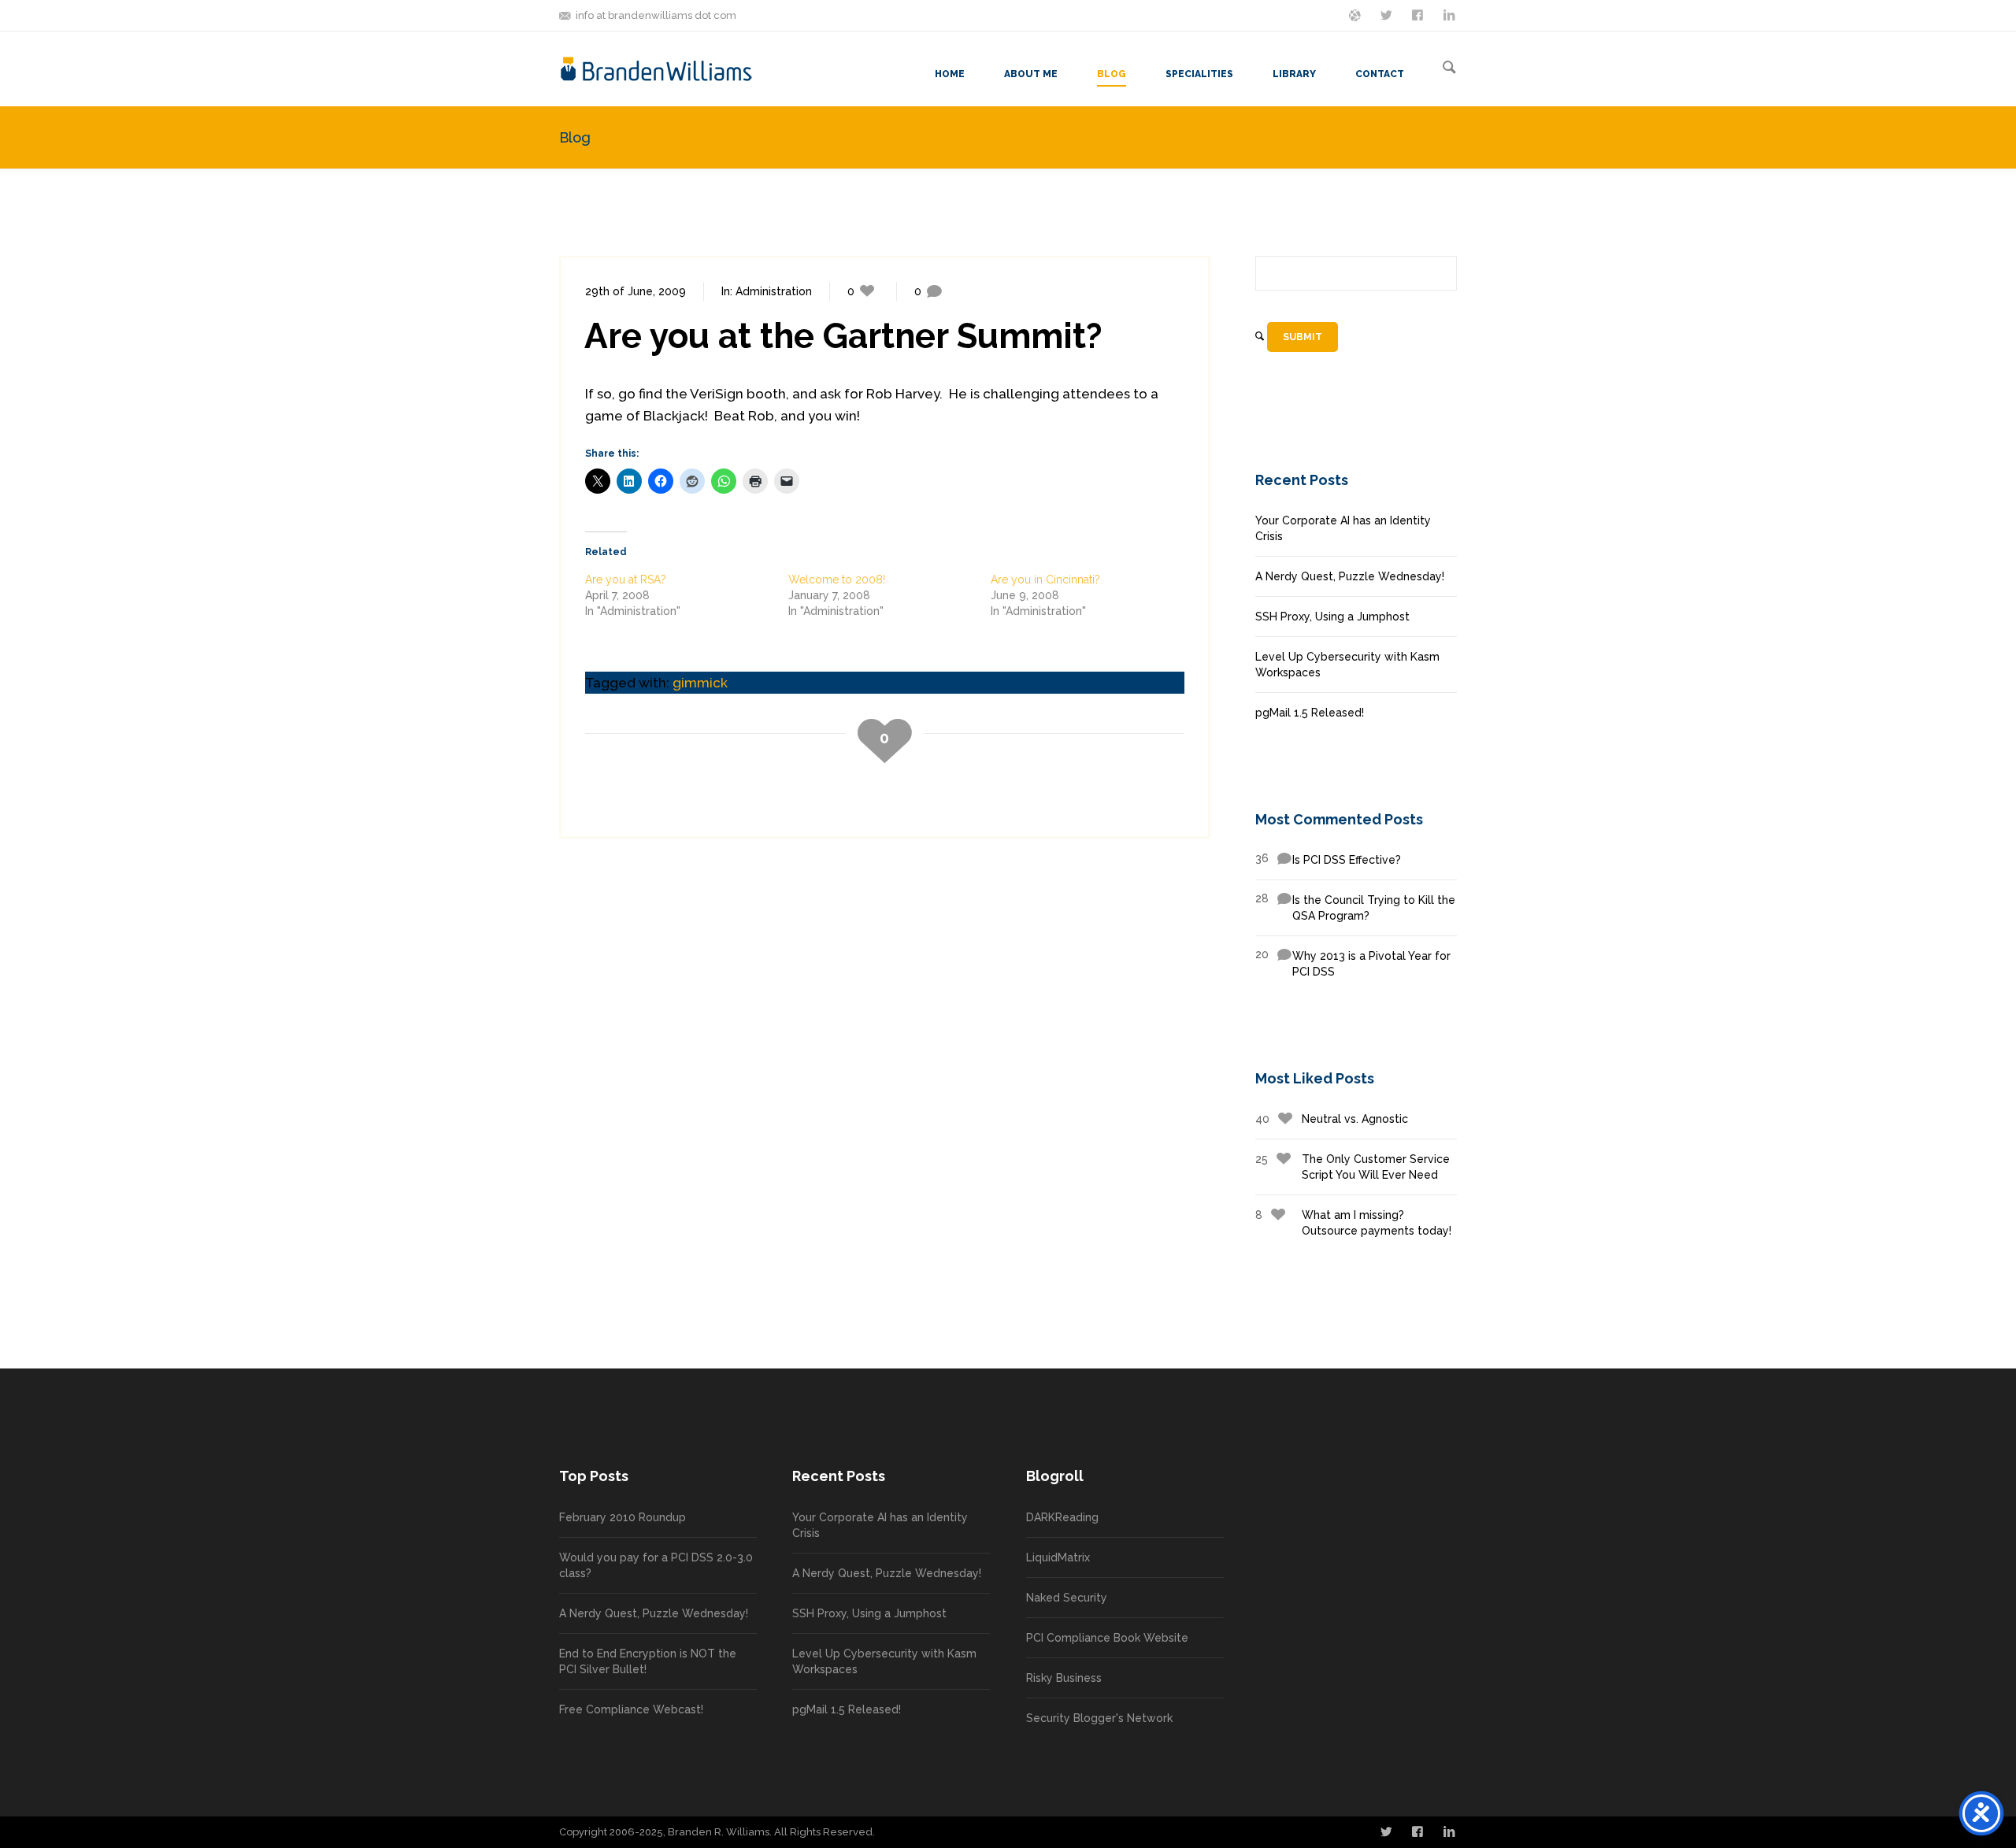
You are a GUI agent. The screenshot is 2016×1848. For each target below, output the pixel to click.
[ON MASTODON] (1356, 14)
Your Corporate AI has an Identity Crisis (1343, 528)
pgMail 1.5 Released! (1310, 713)
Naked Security (1067, 1598)
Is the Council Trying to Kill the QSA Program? (1355, 907)
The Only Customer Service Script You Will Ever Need (1353, 1167)
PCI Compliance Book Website (1107, 1638)
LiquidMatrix (1058, 1557)
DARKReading (1062, 1517)
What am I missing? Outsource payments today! (1353, 1223)
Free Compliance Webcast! (631, 1709)
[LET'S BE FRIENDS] (1419, 14)
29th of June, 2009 (636, 291)
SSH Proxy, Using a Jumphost (1332, 617)
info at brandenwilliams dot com (656, 15)
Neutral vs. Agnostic (1332, 1119)
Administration (774, 291)
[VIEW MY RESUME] (1451, 14)
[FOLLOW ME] (1388, 14)
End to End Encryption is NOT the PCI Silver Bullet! (648, 1661)
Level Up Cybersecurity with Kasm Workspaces (1347, 665)
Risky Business (1064, 1678)
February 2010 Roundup (623, 1517)
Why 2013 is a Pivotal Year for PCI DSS (1353, 963)
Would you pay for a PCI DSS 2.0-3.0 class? (656, 1565)
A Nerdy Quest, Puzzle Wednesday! (1350, 576)
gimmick (700, 683)
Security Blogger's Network (1099, 1718)
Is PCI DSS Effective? (1328, 859)
